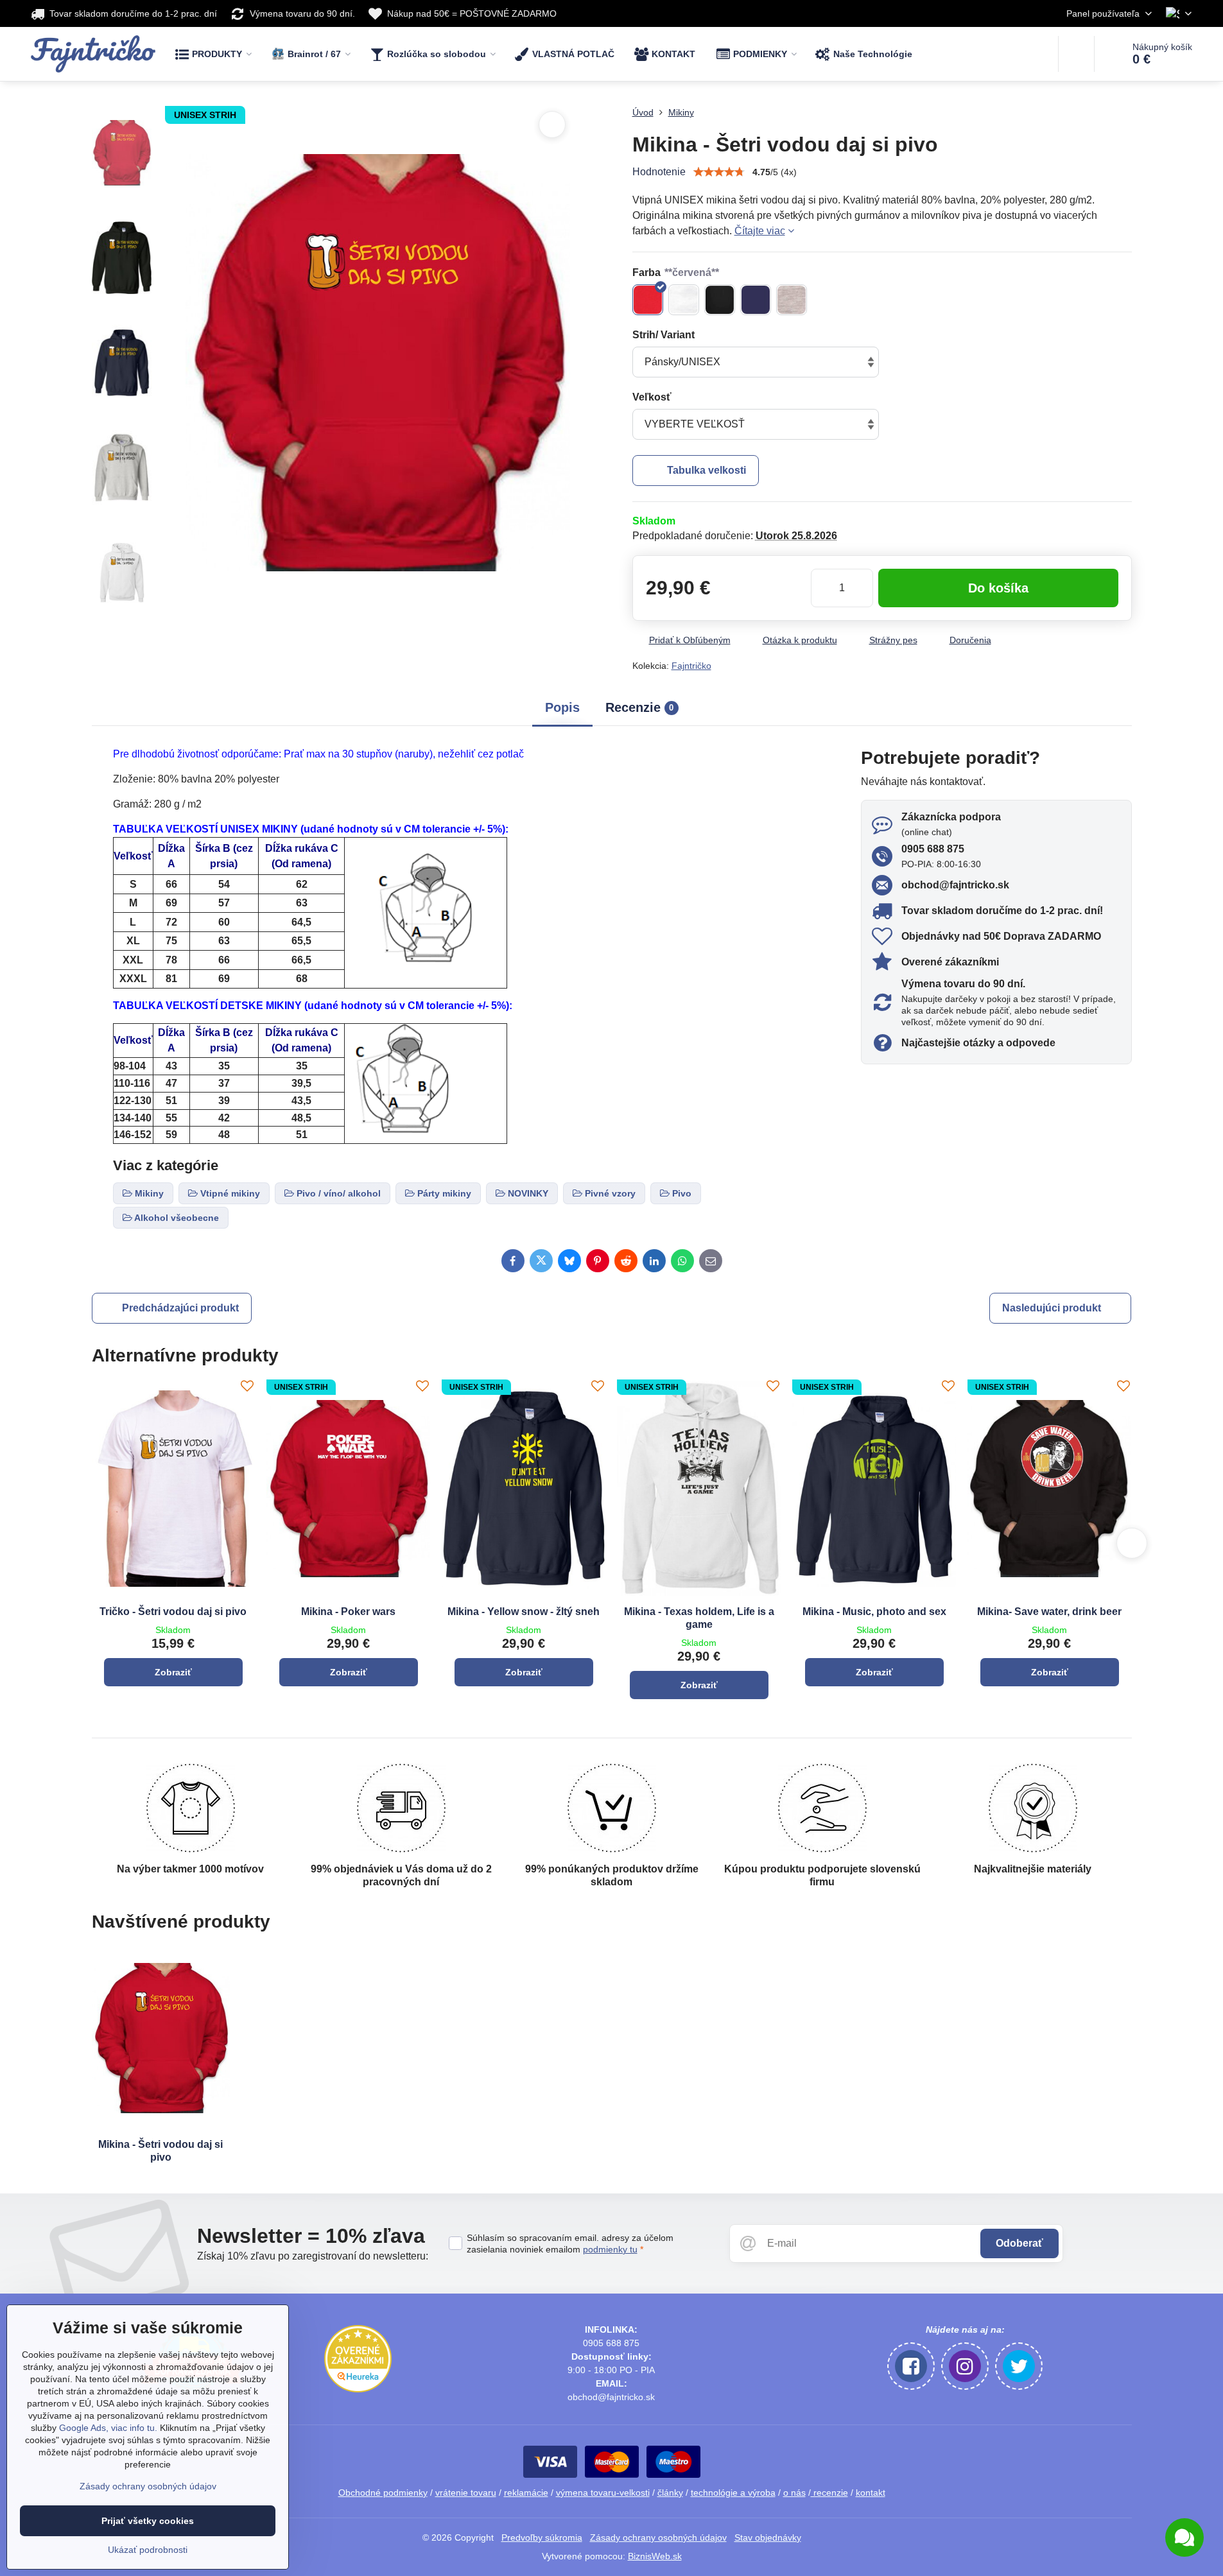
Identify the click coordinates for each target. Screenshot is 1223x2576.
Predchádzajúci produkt (180, 1308)
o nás (794, 2493)
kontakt (871, 2493)
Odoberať (1019, 2243)
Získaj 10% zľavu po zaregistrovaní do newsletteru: (313, 2256)
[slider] (719, 172)
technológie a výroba (733, 2493)
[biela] (684, 300)
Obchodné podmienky (383, 2493)
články (670, 2493)
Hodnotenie (659, 172)
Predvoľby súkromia (542, 2537)
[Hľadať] (1076, 54)
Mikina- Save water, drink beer (1049, 1612)
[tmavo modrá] (756, 300)
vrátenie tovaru (466, 2493)
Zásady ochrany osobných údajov (658, 2537)
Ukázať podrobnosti (148, 2550)
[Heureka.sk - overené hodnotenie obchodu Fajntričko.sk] (358, 2389)
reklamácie (526, 2493)
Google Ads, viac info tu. (108, 2428)
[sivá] (792, 300)
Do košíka (998, 588)
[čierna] (720, 300)
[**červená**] (648, 300)
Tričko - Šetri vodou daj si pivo (173, 1612)
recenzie (829, 2493)
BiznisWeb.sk (655, 2556)
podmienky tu (610, 2249)
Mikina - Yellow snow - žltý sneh (524, 1612)
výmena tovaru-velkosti (603, 2493)
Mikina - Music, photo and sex (874, 1612)
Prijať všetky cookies (148, 2521)
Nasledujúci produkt (1052, 1308)
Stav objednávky (768, 2537)
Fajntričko (691, 666)
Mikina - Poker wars (348, 1612)
